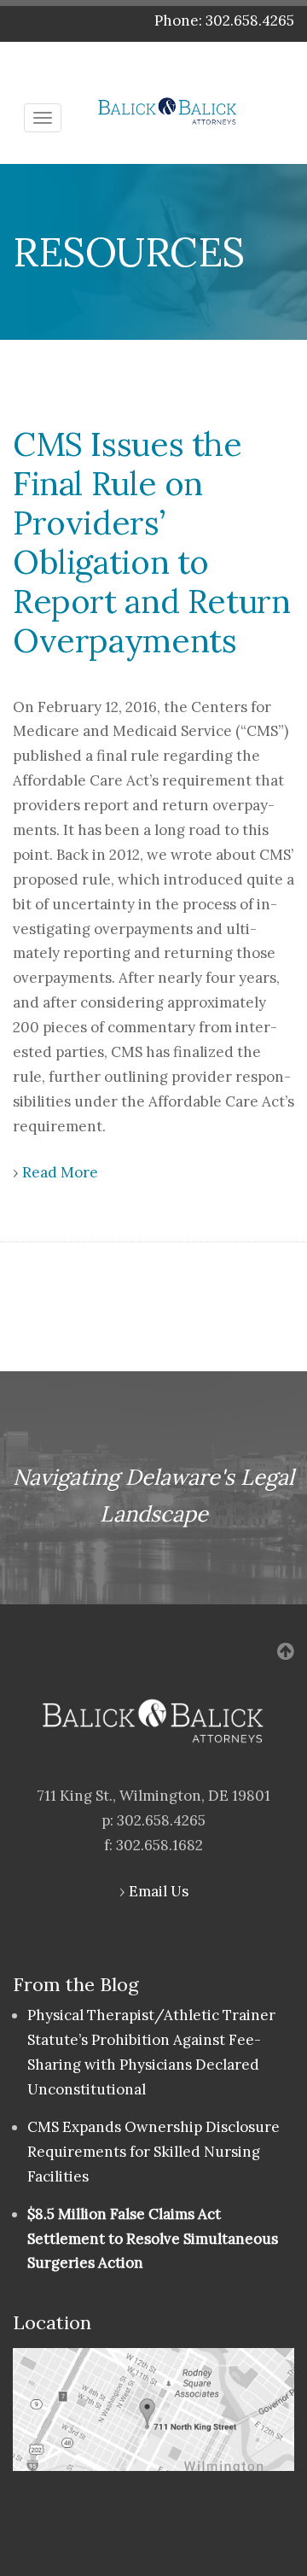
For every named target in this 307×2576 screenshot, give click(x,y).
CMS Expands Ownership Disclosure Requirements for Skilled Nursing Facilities (153, 2152)
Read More (60, 1172)
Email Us (159, 1891)
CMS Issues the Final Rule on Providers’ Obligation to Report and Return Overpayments (152, 542)
